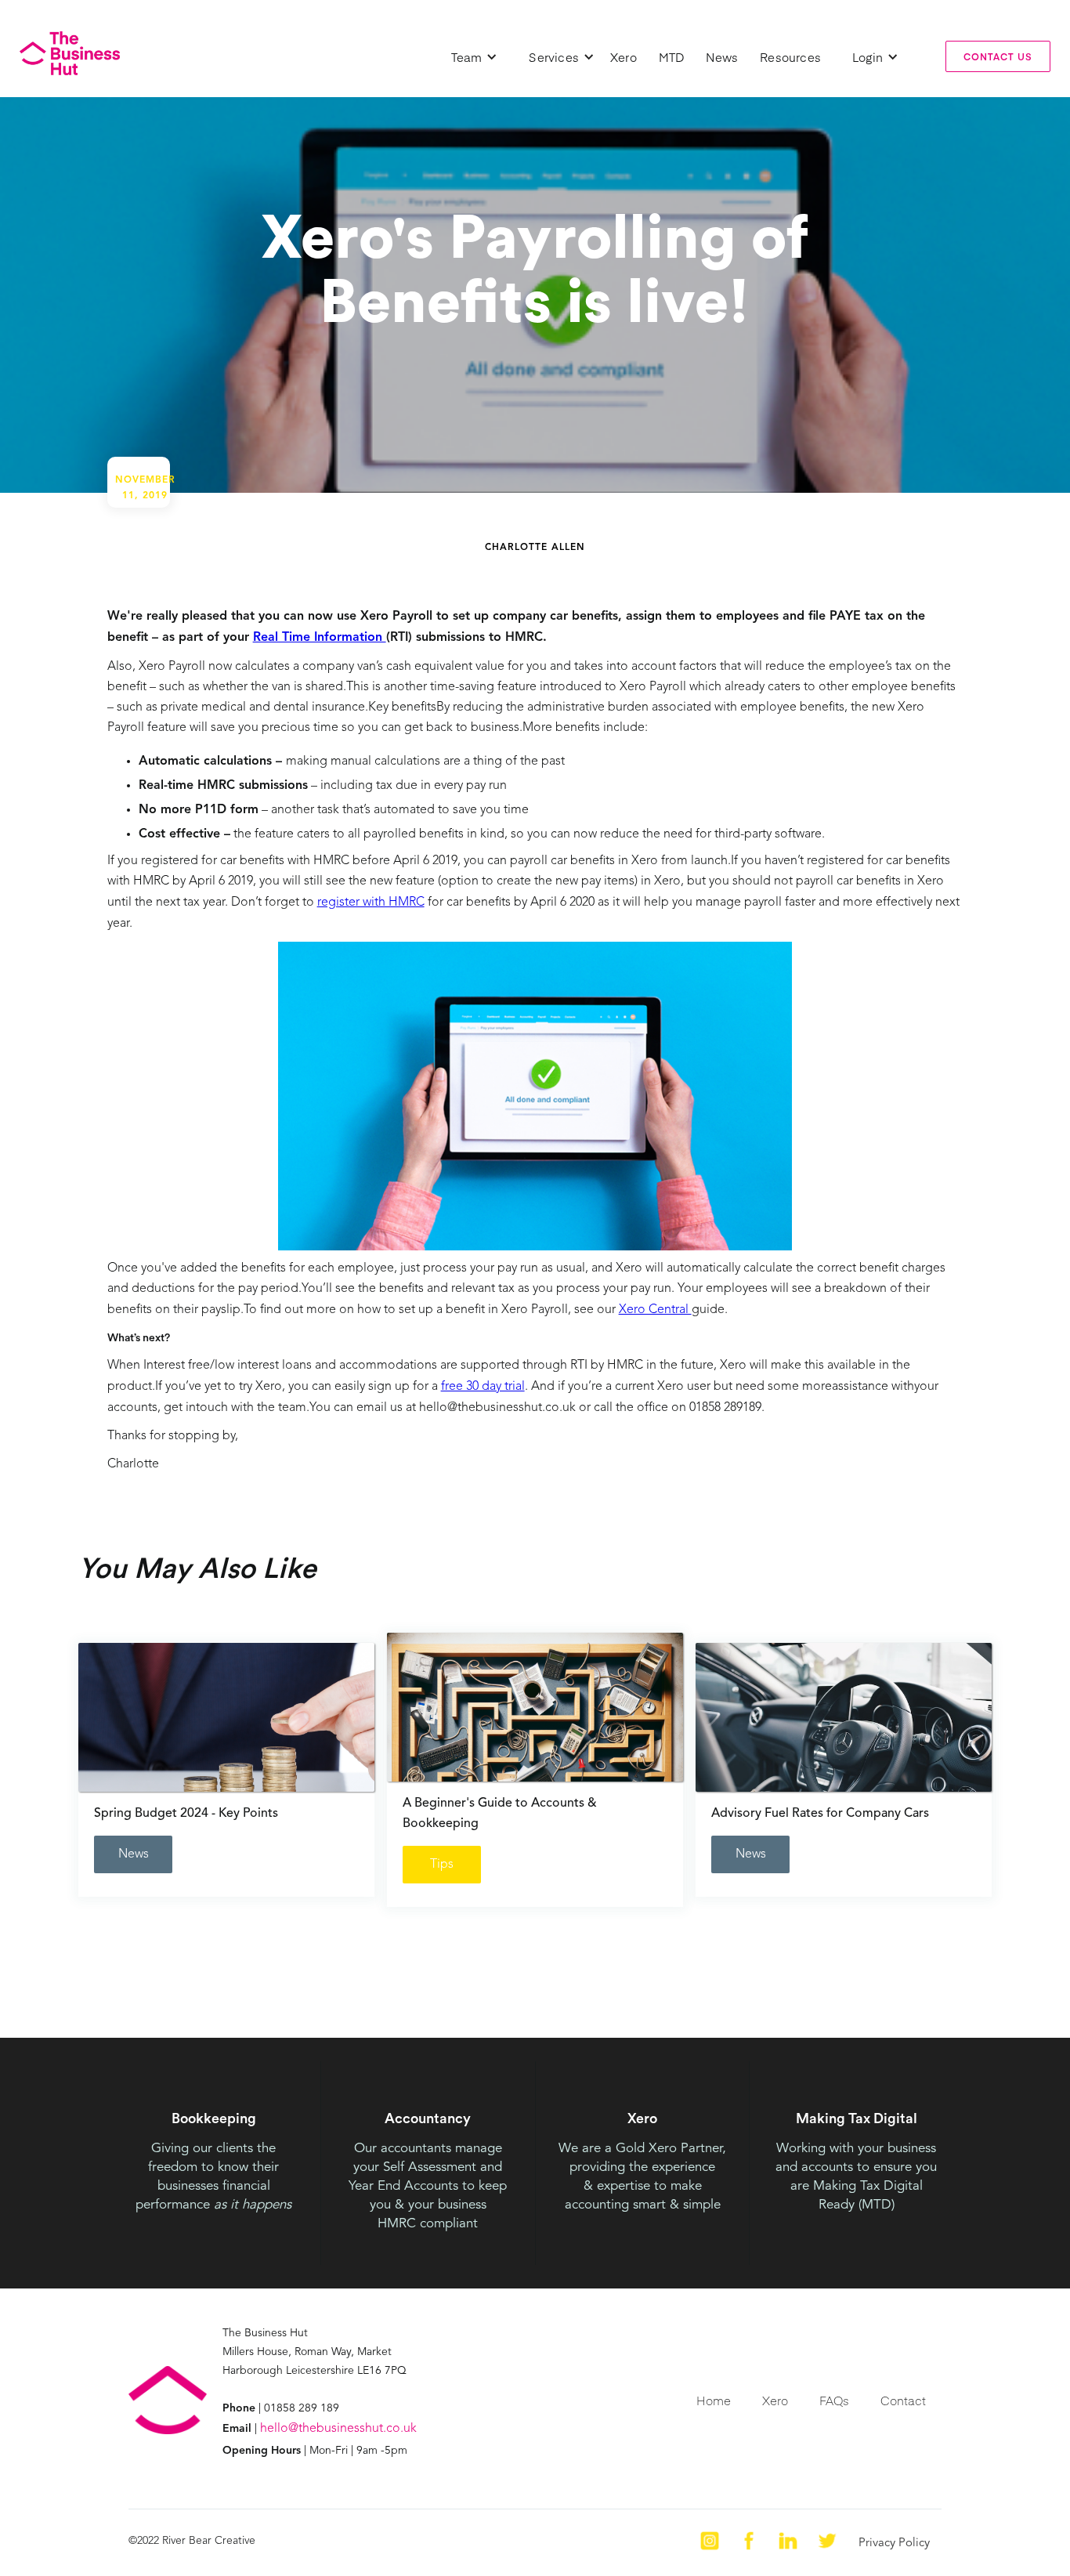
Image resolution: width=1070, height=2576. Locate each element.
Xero (624, 57)
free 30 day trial (483, 1387)
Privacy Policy (894, 2543)
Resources (790, 57)
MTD (672, 57)
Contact (903, 2400)
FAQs (834, 2400)
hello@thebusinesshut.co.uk (338, 2429)
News (722, 57)
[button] (475, 57)
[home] (70, 53)
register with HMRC (371, 903)
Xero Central (655, 1310)
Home (714, 2400)
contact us (998, 56)
